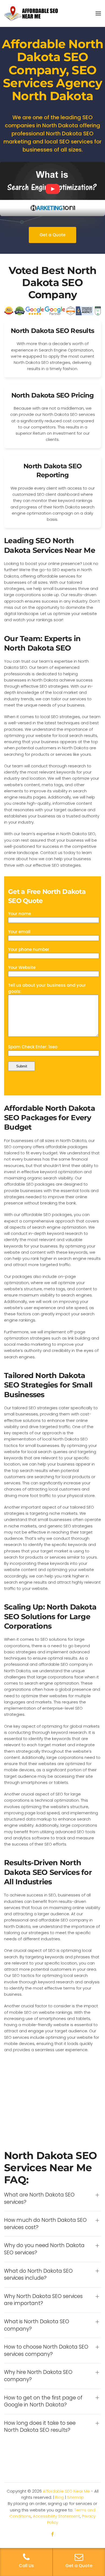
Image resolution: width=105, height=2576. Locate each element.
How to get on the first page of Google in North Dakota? (43, 2401)
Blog (59, 2497)
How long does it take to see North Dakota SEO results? (40, 2427)
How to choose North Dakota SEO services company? (46, 2351)
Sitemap (76, 2497)
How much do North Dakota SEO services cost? (45, 2224)
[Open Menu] (98, 13)
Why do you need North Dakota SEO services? (44, 2249)
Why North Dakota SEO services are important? (43, 2300)
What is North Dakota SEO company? (37, 2325)
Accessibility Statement (56, 2516)
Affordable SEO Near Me (66, 2491)
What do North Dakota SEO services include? (38, 2275)
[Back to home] (31, 13)
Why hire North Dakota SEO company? (38, 2376)
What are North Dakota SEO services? (39, 2199)
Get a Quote (52, 235)
